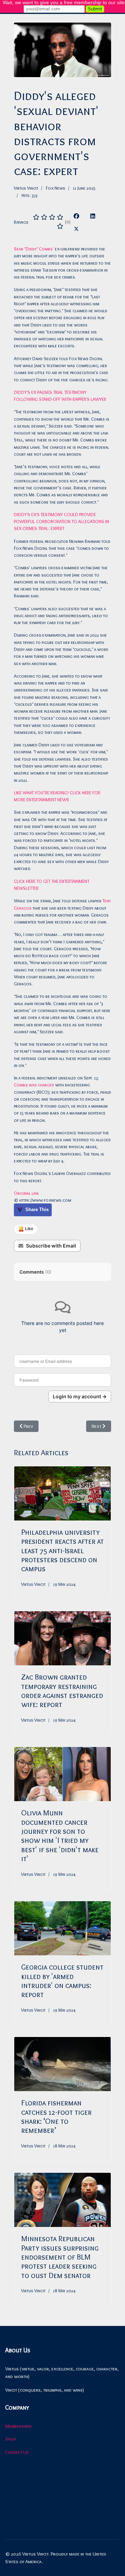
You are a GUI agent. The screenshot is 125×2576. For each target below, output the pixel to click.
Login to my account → (80, 1396)
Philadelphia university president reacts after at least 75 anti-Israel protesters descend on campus (62, 1551)
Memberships (18, 2426)
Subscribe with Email (51, 1246)
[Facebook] (76, 216)
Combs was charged (34, 1085)
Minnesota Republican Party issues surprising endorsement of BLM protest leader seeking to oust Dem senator (60, 2257)
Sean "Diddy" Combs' (34, 249)
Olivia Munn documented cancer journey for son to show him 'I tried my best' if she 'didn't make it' (60, 1836)
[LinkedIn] (93, 216)
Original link (26, 1193)
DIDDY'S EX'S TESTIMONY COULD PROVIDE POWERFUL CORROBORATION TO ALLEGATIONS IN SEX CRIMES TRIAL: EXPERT (61, 521)
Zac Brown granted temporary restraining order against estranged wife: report (62, 1691)
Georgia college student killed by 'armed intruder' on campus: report (62, 1981)
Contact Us (17, 2452)
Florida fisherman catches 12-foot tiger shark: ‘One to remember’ (56, 2117)
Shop (10, 2439)
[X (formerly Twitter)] (76, 228)
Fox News (56, 188)
